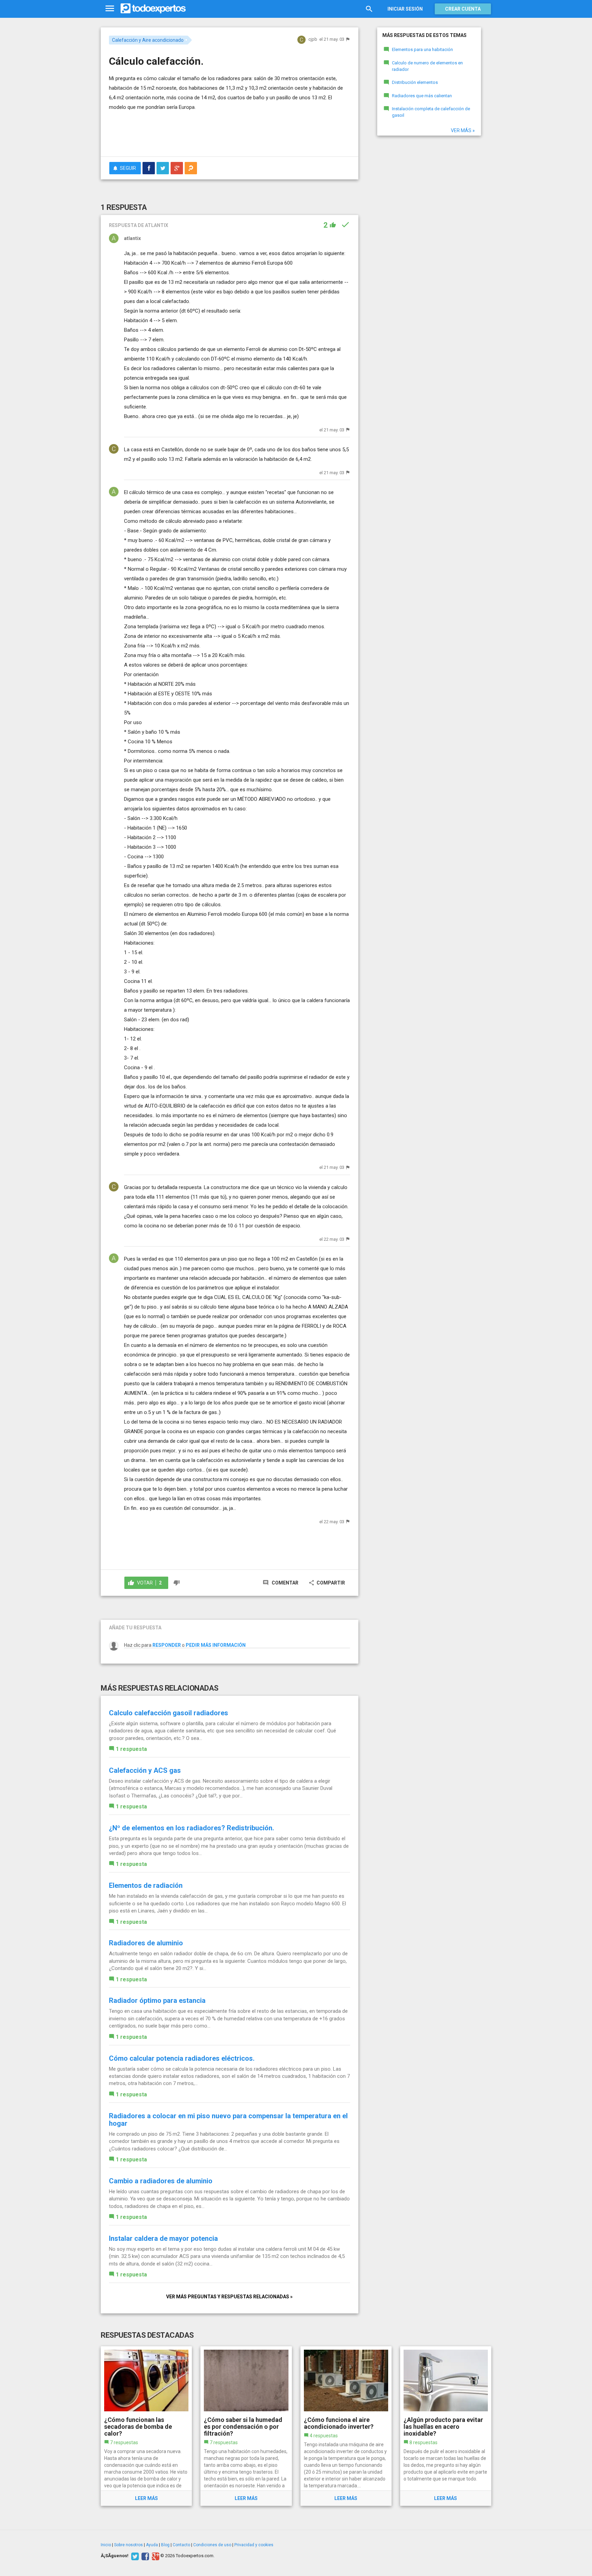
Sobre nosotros (128, 2545)
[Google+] (155, 2556)
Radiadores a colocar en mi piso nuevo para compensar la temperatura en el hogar (228, 2120)
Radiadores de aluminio (146, 1943)
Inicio (106, 2545)
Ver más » (463, 130)
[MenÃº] (110, 9)
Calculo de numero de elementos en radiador (427, 66)
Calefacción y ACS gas (145, 1770)
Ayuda (152, 2545)
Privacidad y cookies (254, 2545)
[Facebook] (144, 2556)
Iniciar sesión (405, 9)
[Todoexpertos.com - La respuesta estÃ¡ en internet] (153, 9)
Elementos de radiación (146, 1885)
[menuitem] (149, 168)
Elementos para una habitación (422, 49)
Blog (165, 2545)
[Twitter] (134, 2556)
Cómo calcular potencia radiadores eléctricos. (182, 2058)
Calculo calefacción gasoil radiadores (169, 1713)
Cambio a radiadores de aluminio (161, 2181)
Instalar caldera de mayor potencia (163, 2238)
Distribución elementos (415, 82)
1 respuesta (131, 1749)
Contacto (181, 2545)
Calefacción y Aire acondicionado (148, 40)
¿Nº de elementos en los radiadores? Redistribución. (192, 1828)
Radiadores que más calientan (422, 96)
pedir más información (216, 1645)
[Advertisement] (230, 132)
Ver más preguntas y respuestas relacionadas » (229, 2297)
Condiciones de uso (212, 2545)
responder (167, 1645)
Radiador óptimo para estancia (157, 2000)
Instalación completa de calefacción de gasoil (431, 112)
